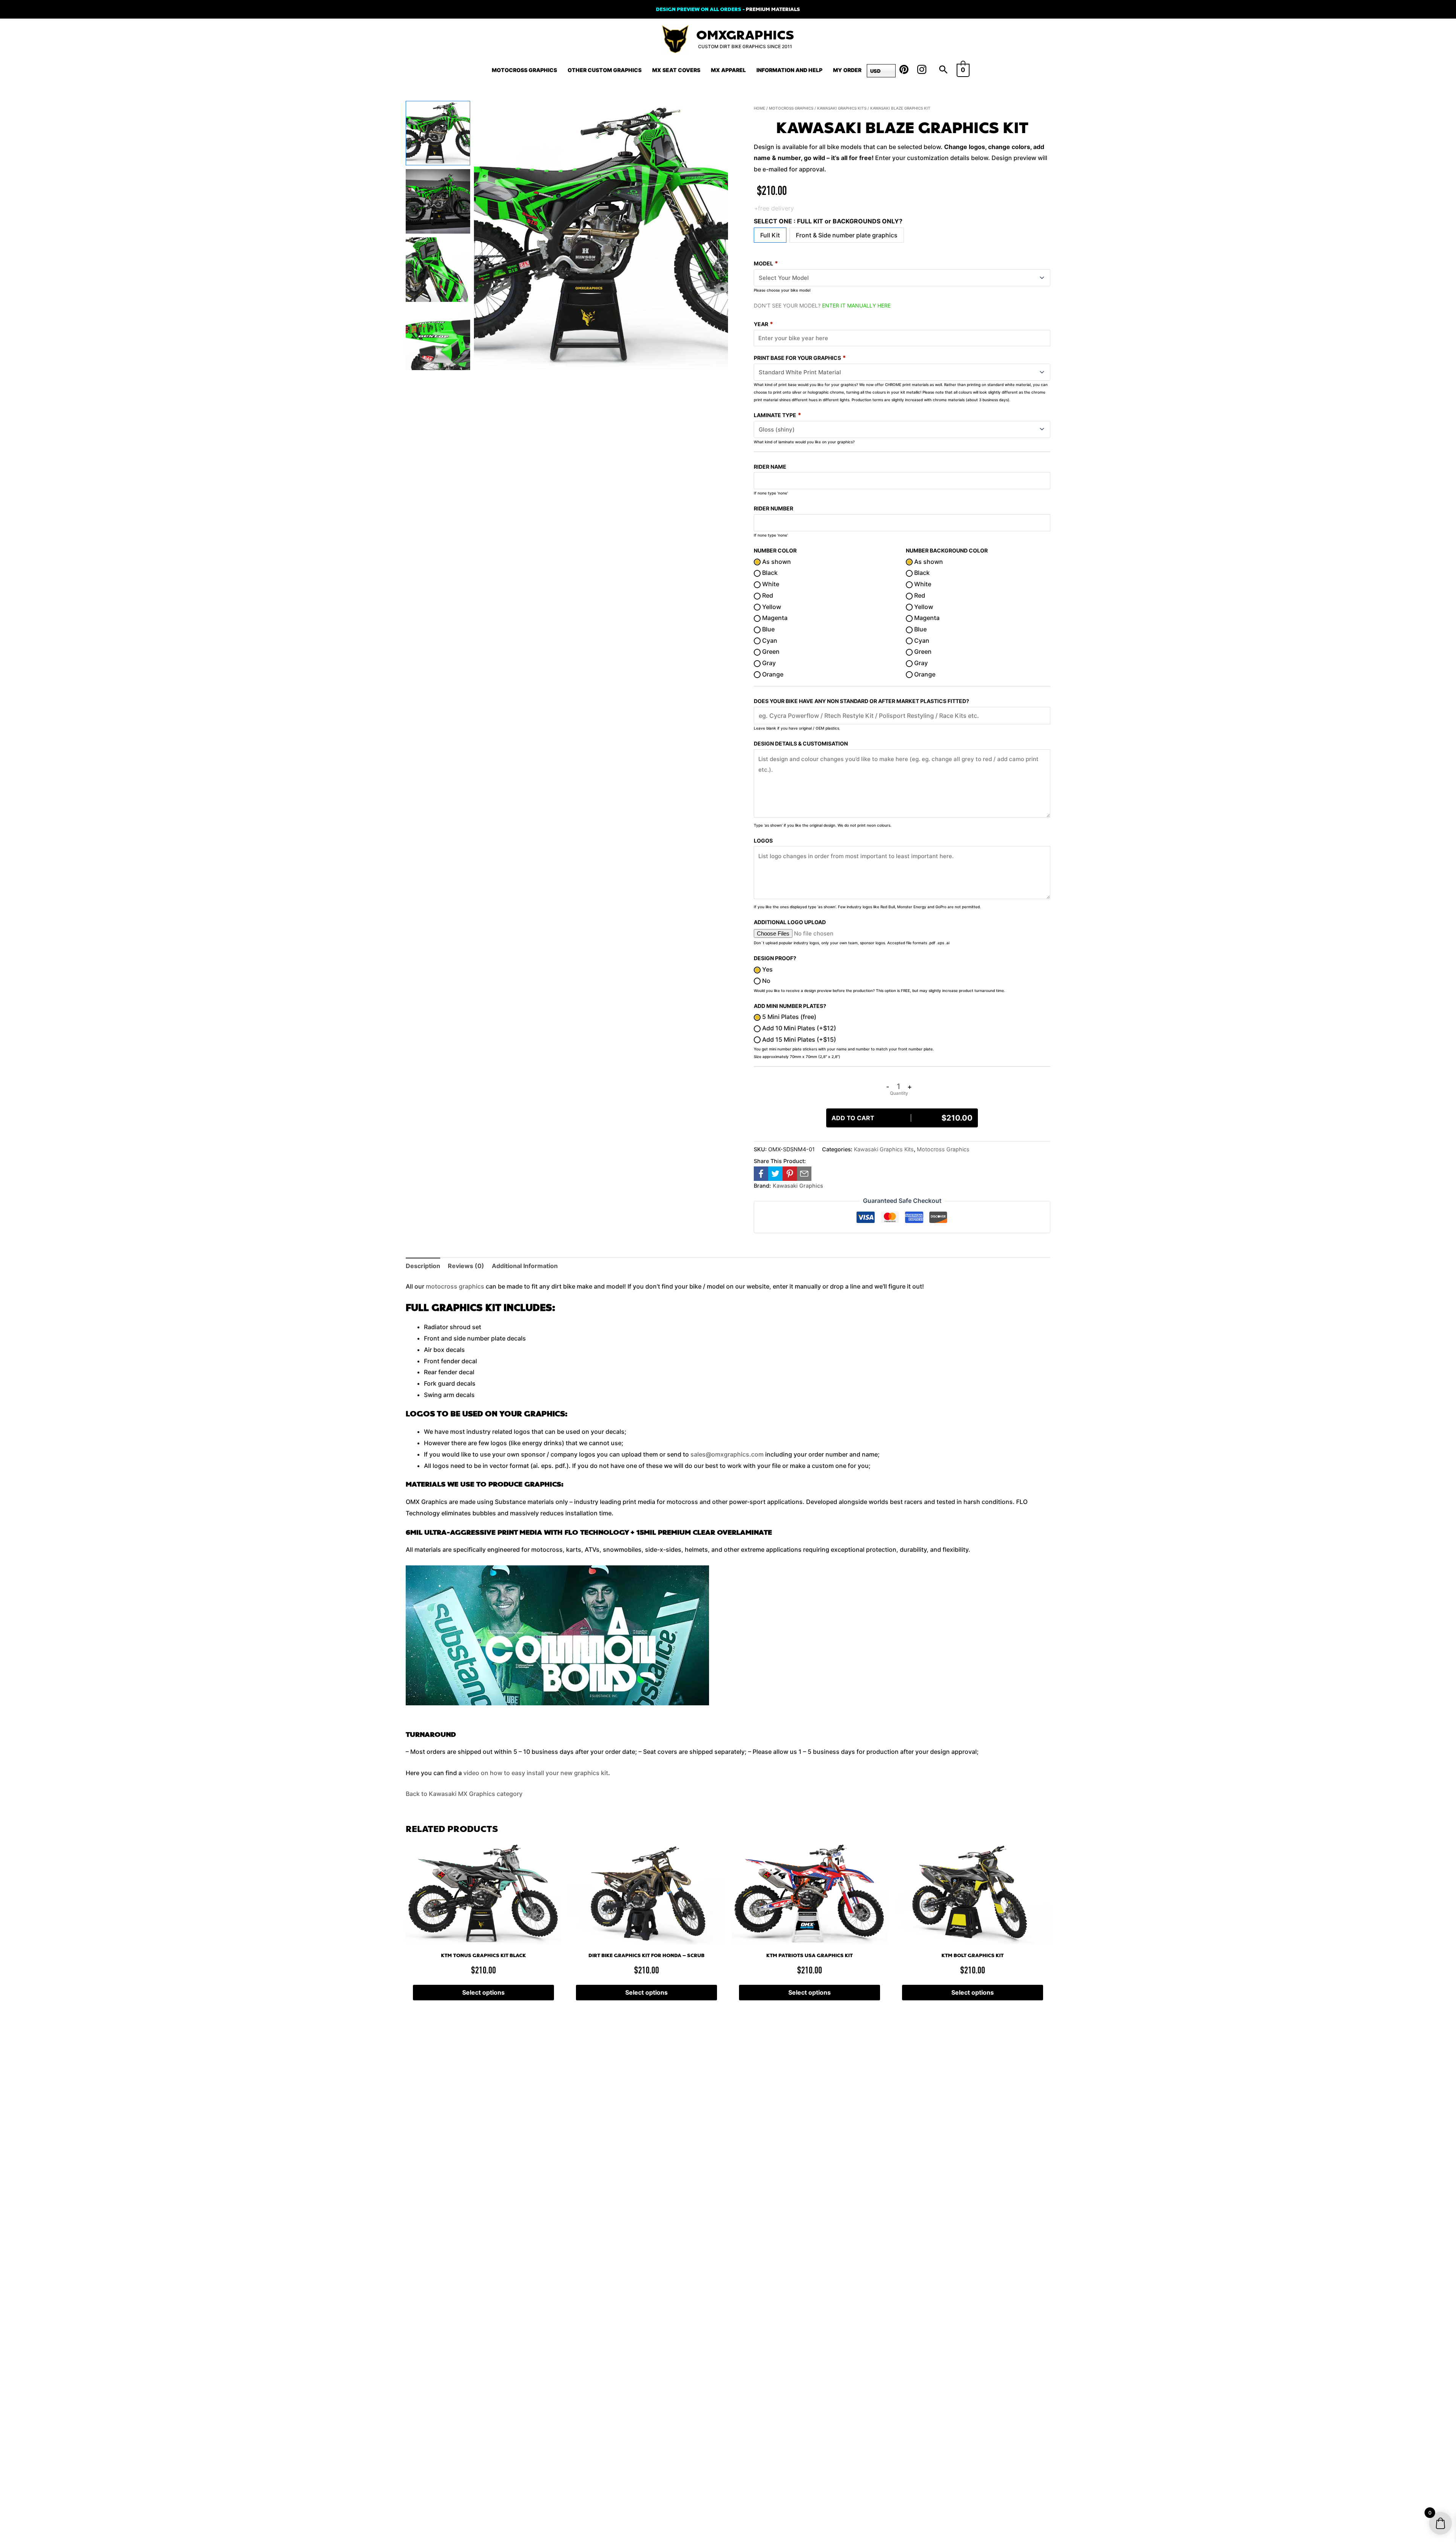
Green (770, 651)
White (770, 584)
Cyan (769, 640)
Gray (768, 663)
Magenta (774, 618)
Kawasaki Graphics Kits (842, 108)
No (766, 981)
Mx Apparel (728, 70)
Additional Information (525, 1266)
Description (423, 1266)
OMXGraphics (745, 35)
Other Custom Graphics (605, 70)
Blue (768, 629)
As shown (776, 562)
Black (769, 573)
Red (767, 595)
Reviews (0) (466, 1266)
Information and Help (789, 70)
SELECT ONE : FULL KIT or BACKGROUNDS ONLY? (828, 221)
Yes (767, 969)
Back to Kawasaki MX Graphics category (464, 1794)
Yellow (771, 607)
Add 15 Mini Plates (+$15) (798, 1039)
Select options (483, 1992)
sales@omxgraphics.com (727, 1454)
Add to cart (902, 1118)
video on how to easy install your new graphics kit (536, 1773)
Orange (772, 674)
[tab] (423, 1266)
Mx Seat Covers (676, 70)
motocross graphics (455, 1286)
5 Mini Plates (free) (788, 1017)
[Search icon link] (943, 70)
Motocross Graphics (524, 70)
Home (759, 108)
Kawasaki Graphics (798, 1186)
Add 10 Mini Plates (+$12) (798, 1028)
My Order (847, 70)
